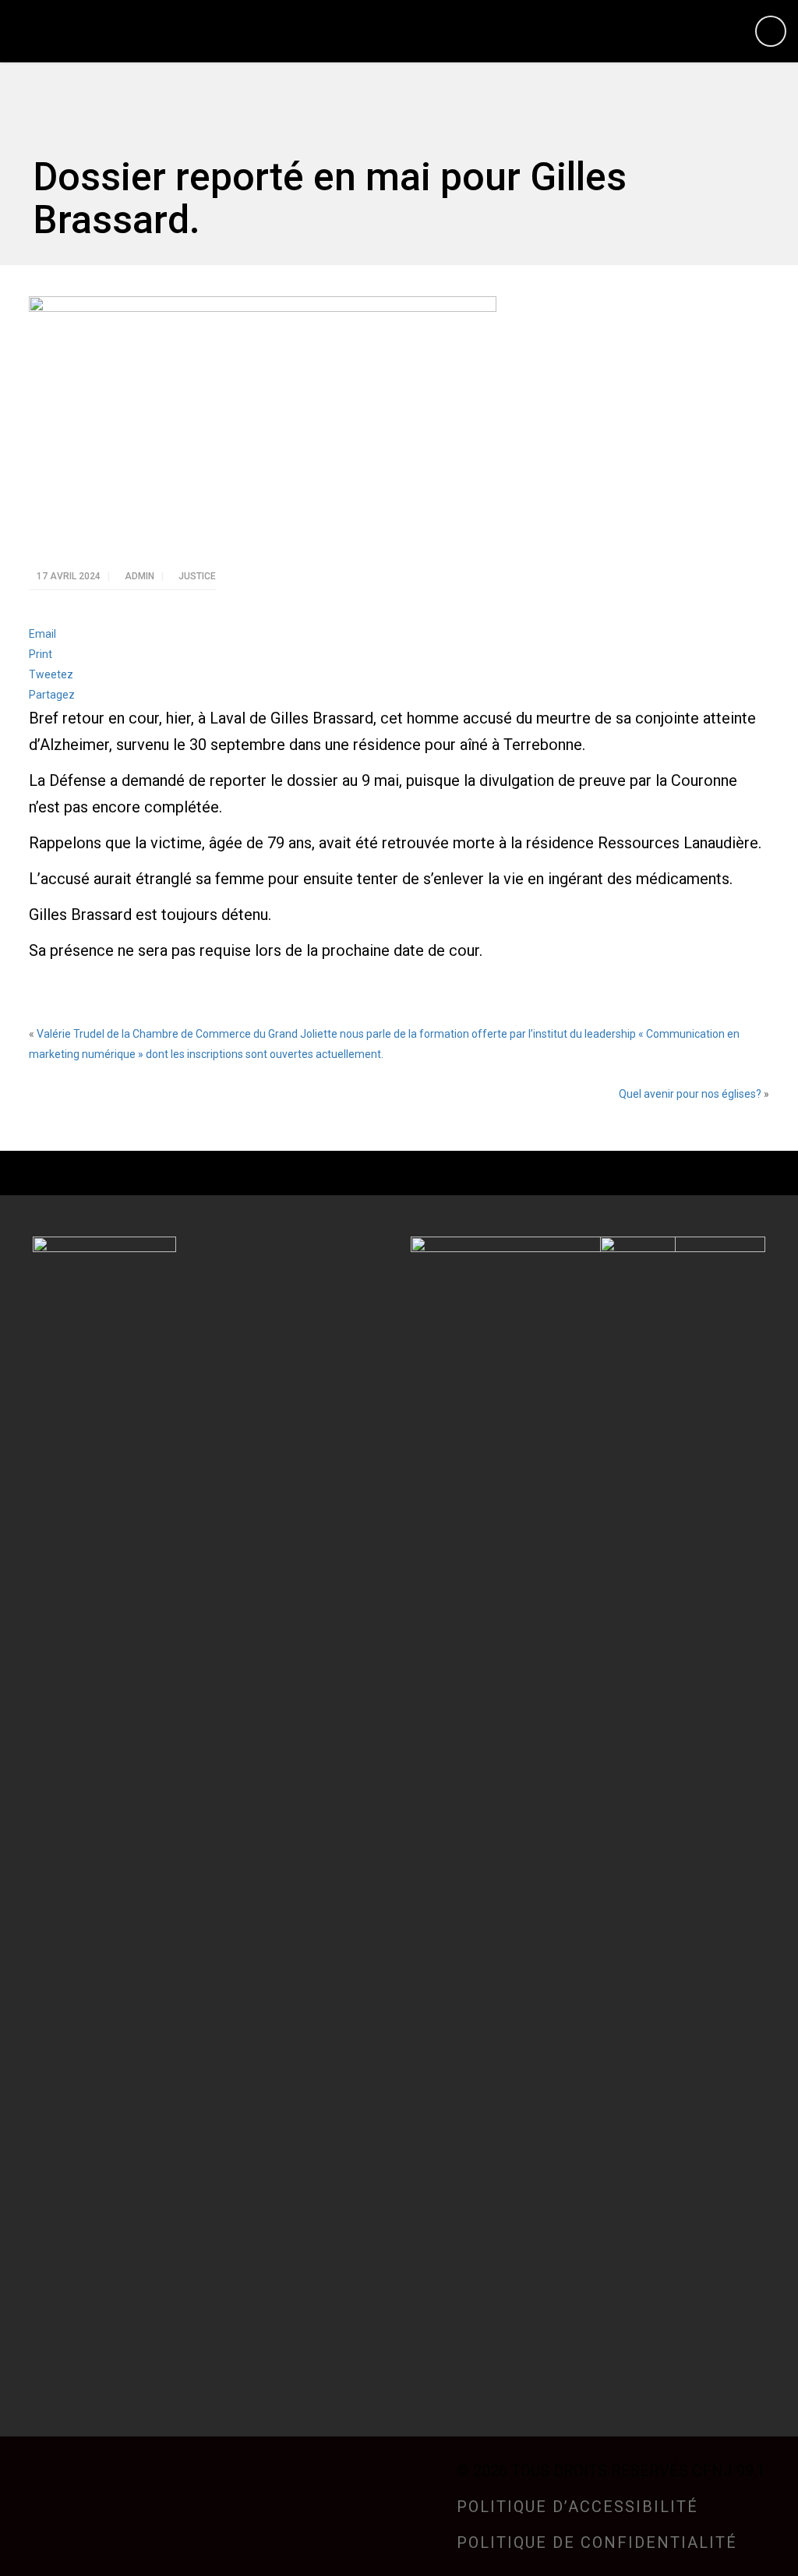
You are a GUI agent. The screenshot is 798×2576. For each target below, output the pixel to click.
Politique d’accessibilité (577, 2507)
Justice (197, 576)
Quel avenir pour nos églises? (690, 1094)
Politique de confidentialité (597, 2542)
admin (141, 576)
